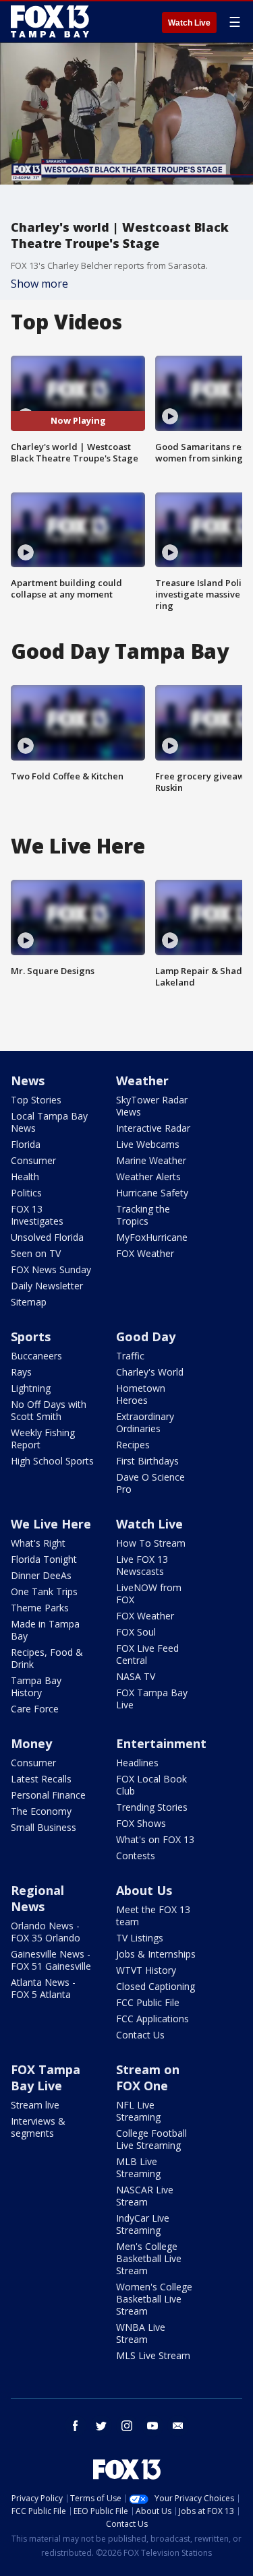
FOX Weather (145, 1253)
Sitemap (29, 1302)
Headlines (137, 1763)
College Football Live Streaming (151, 2139)
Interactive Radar (153, 1128)
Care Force (35, 1709)
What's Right (38, 1543)
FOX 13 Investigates (37, 1215)
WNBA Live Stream (141, 2333)
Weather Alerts (148, 1177)
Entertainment (161, 1743)
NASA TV (136, 1676)
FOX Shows (141, 1823)
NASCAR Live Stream (145, 2196)
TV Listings (140, 1938)
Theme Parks (40, 1608)
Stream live (35, 2105)
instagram (127, 2426)
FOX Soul (136, 1632)
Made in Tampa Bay (45, 1630)
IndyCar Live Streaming (143, 2224)
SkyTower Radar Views (152, 1106)
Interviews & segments (38, 2127)
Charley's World (150, 1372)
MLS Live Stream (153, 2355)
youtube (152, 2426)
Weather (142, 1081)
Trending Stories (152, 1807)
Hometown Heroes (141, 1394)
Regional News (37, 1898)
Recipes (133, 1445)
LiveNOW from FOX (149, 1593)
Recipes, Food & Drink (47, 1658)
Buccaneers (36, 1356)
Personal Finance (48, 1795)
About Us (144, 1890)
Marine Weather (151, 1160)
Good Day (146, 1337)
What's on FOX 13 (155, 1839)
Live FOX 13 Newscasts (142, 1565)
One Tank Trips (44, 1591)
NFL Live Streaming (138, 2111)
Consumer (33, 1160)
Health (25, 1177)
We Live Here (51, 1524)
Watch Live (189, 23)
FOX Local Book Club (151, 1785)
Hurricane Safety (152, 1193)
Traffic (130, 1356)
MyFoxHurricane (152, 1237)
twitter (101, 2426)
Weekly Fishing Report (43, 1439)
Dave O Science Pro (150, 1483)
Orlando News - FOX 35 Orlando (46, 1932)
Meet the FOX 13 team (153, 1915)
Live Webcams (148, 1144)
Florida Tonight (44, 1559)
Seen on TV (36, 1253)
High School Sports (52, 1461)
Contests (136, 1856)
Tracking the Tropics (143, 1215)
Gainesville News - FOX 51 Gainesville (51, 1960)
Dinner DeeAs (41, 1575)
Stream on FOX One (148, 2078)
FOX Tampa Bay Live (152, 1699)
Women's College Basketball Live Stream (154, 2299)
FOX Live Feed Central (147, 1654)
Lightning (31, 1388)
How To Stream (151, 1543)
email (178, 2426)
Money (31, 1743)
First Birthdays (147, 1461)
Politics (26, 1193)
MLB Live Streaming (138, 2167)
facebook (76, 2426)
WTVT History (146, 1970)
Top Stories (36, 1100)
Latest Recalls (41, 1779)
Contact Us (140, 2035)
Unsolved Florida (47, 1237)
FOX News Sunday (51, 1269)
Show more (39, 284)
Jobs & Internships (156, 1954)
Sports (31, 1337)
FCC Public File (148, 2002)
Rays (21, 1372)
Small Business (44, 1827)
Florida (26, 1144)
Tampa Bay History (36, 1686)
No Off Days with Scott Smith (49, 1410)
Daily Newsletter (47, 1286)
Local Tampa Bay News (49, 1122)
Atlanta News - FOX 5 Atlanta (43, 1988)
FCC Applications (152, 2019)
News (28, 1081)
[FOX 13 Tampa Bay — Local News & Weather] (50, 22)
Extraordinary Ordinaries (145, 1422)
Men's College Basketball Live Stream (149, 2258)
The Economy (41, 1811)
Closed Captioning (156, 1986)
